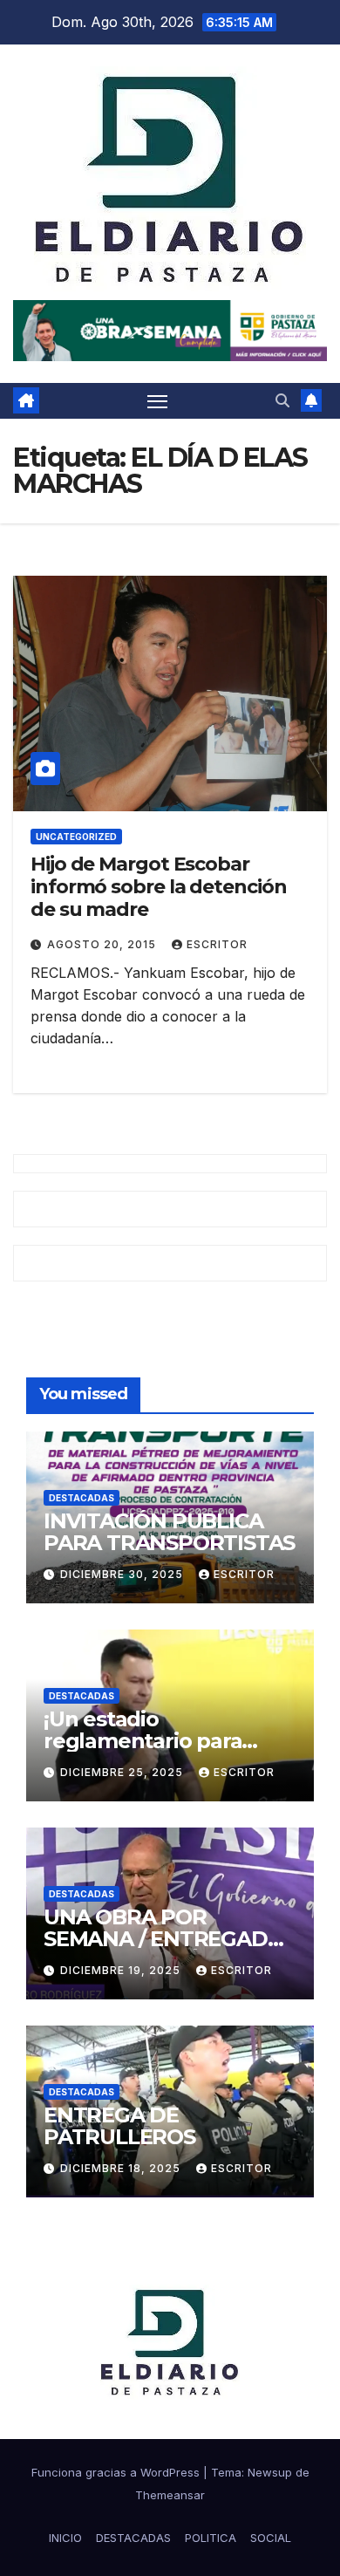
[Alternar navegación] (158, 401)
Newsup (270, 2472)
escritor (217, 944)
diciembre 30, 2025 (123, 1574)
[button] (282, 400)
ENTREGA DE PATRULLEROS (119, 2126)
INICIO (65, 2538)
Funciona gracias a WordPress (117, 2472)
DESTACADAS (82, 1498)
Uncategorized (76, 837)
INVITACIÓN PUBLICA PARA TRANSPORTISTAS (169, 1532)
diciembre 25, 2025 (123, 1772)
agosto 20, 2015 (103, 944)
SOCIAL (271, 2538)
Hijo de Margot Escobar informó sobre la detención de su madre (158, 887)
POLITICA (211, 2538)
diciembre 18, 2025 (122, 2168)
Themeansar (170, 2495)
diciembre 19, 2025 (122, 1970)
